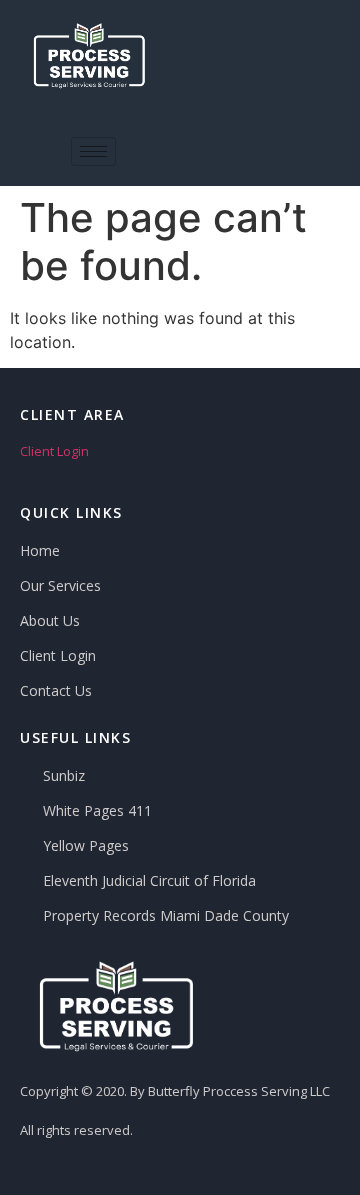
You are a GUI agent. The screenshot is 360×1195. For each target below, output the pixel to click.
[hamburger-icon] (93, 151)
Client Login (54, 451)
